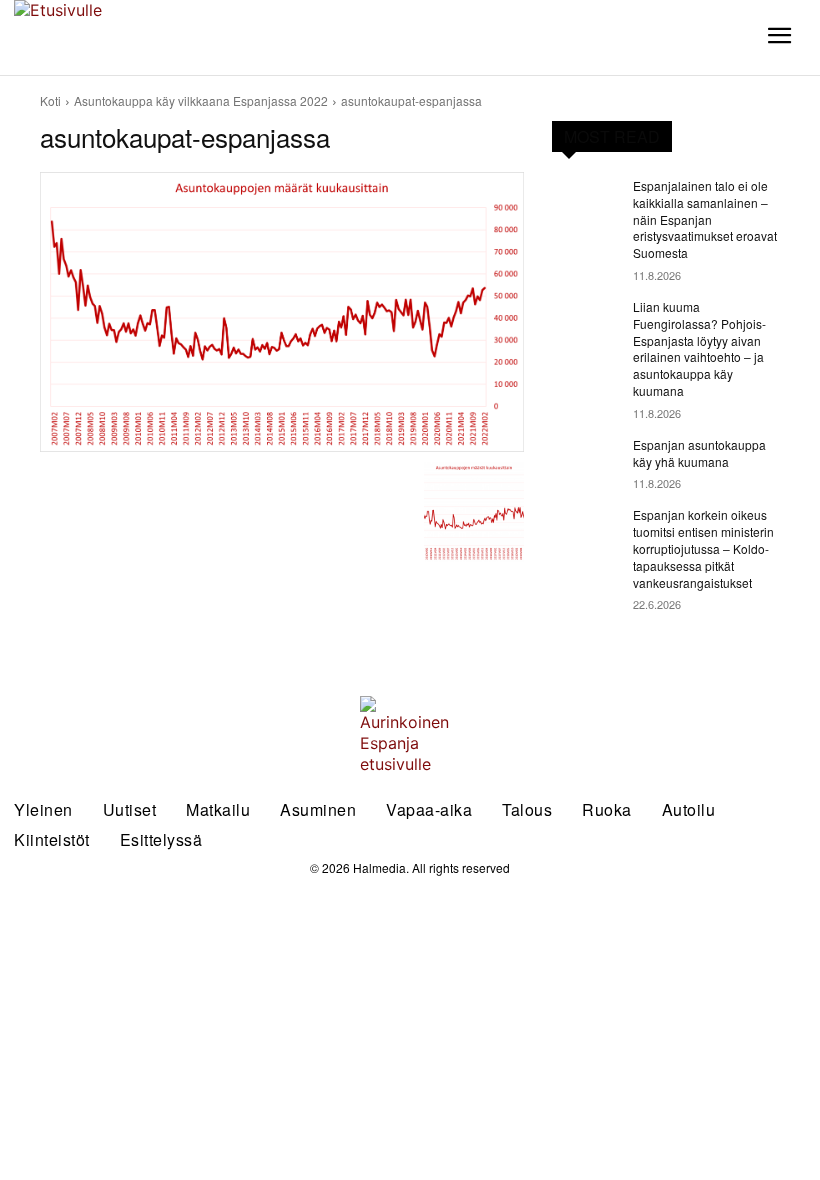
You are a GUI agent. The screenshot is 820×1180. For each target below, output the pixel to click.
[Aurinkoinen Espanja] (102, 37)
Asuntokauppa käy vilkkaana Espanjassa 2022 (201, 100)
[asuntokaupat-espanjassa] (282, 312)
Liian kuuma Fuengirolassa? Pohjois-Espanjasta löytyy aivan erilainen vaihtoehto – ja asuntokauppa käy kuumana (699, 348)
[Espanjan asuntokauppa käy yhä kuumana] (586, 461)
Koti (50, 100)
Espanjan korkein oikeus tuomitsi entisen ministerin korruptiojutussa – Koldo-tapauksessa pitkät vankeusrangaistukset (703, 548)
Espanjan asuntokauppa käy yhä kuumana (699, 453)
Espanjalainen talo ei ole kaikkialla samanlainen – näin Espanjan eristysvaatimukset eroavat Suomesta (705, 219)
